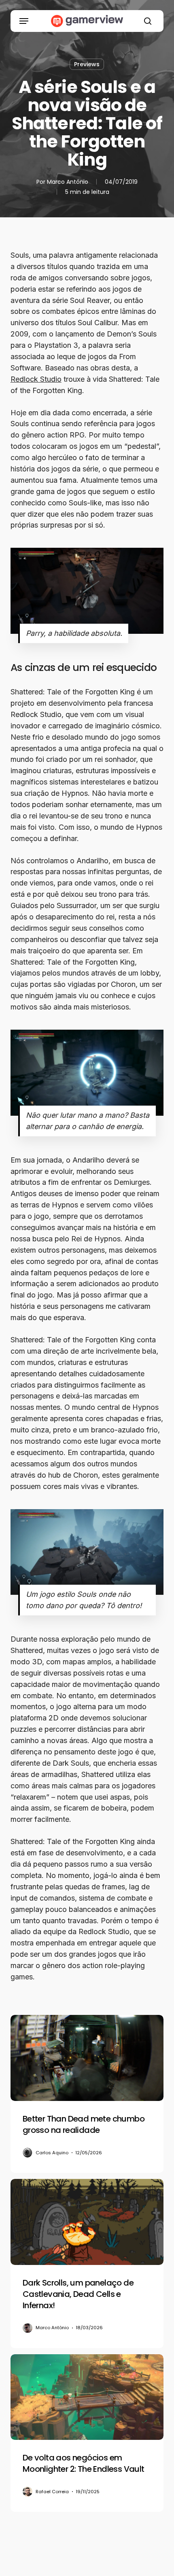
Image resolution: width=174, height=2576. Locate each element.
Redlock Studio (36, 379)
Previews (87, 64)
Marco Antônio (68, 182)
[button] (24, 21)
